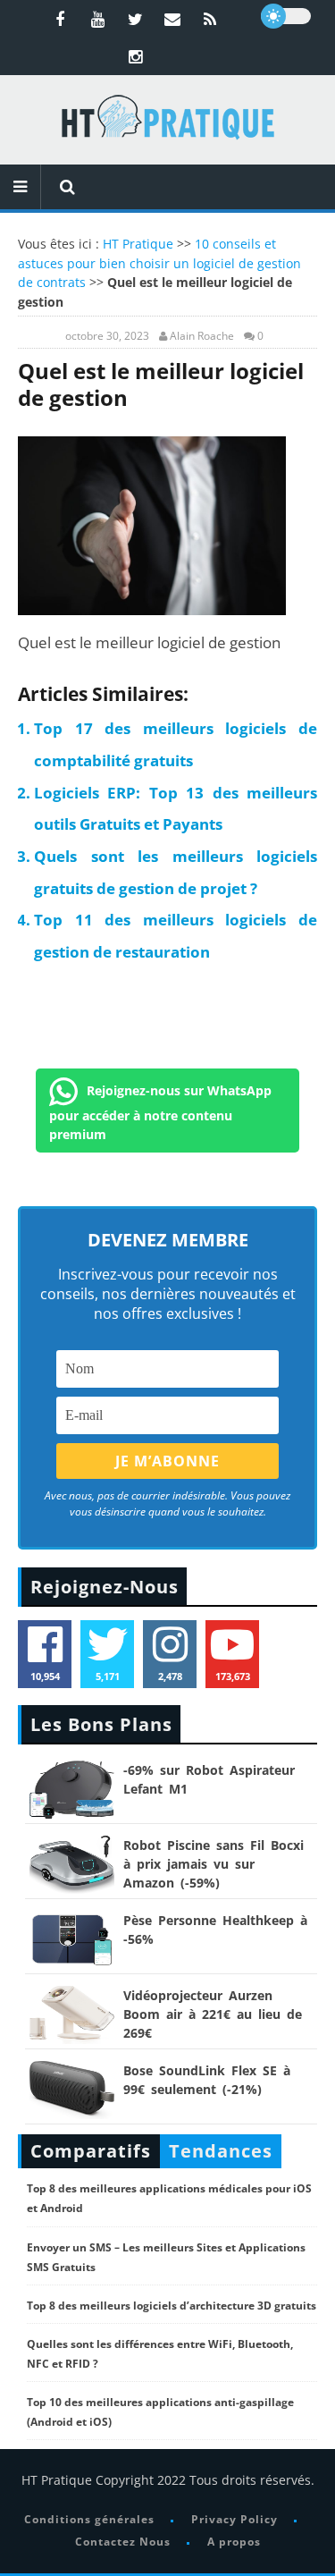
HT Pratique (138, 244)
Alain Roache (202, 336)
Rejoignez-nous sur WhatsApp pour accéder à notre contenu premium (160, 1112)
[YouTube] (97, 19)
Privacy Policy (234, 2519)
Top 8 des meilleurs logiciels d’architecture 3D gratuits (172, 2306)
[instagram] (135, 56)
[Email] (172, 19)
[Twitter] (135, 19)
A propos (234, 2542)
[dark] (286, 16)
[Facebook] (60, 19)
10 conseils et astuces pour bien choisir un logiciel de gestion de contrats (159, 263)
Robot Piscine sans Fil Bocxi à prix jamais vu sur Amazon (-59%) (214, 1864)
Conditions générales (89, 2519)
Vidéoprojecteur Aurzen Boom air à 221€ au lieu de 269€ (213, 2014)
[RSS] (210, 19)
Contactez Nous (123, 2542)
